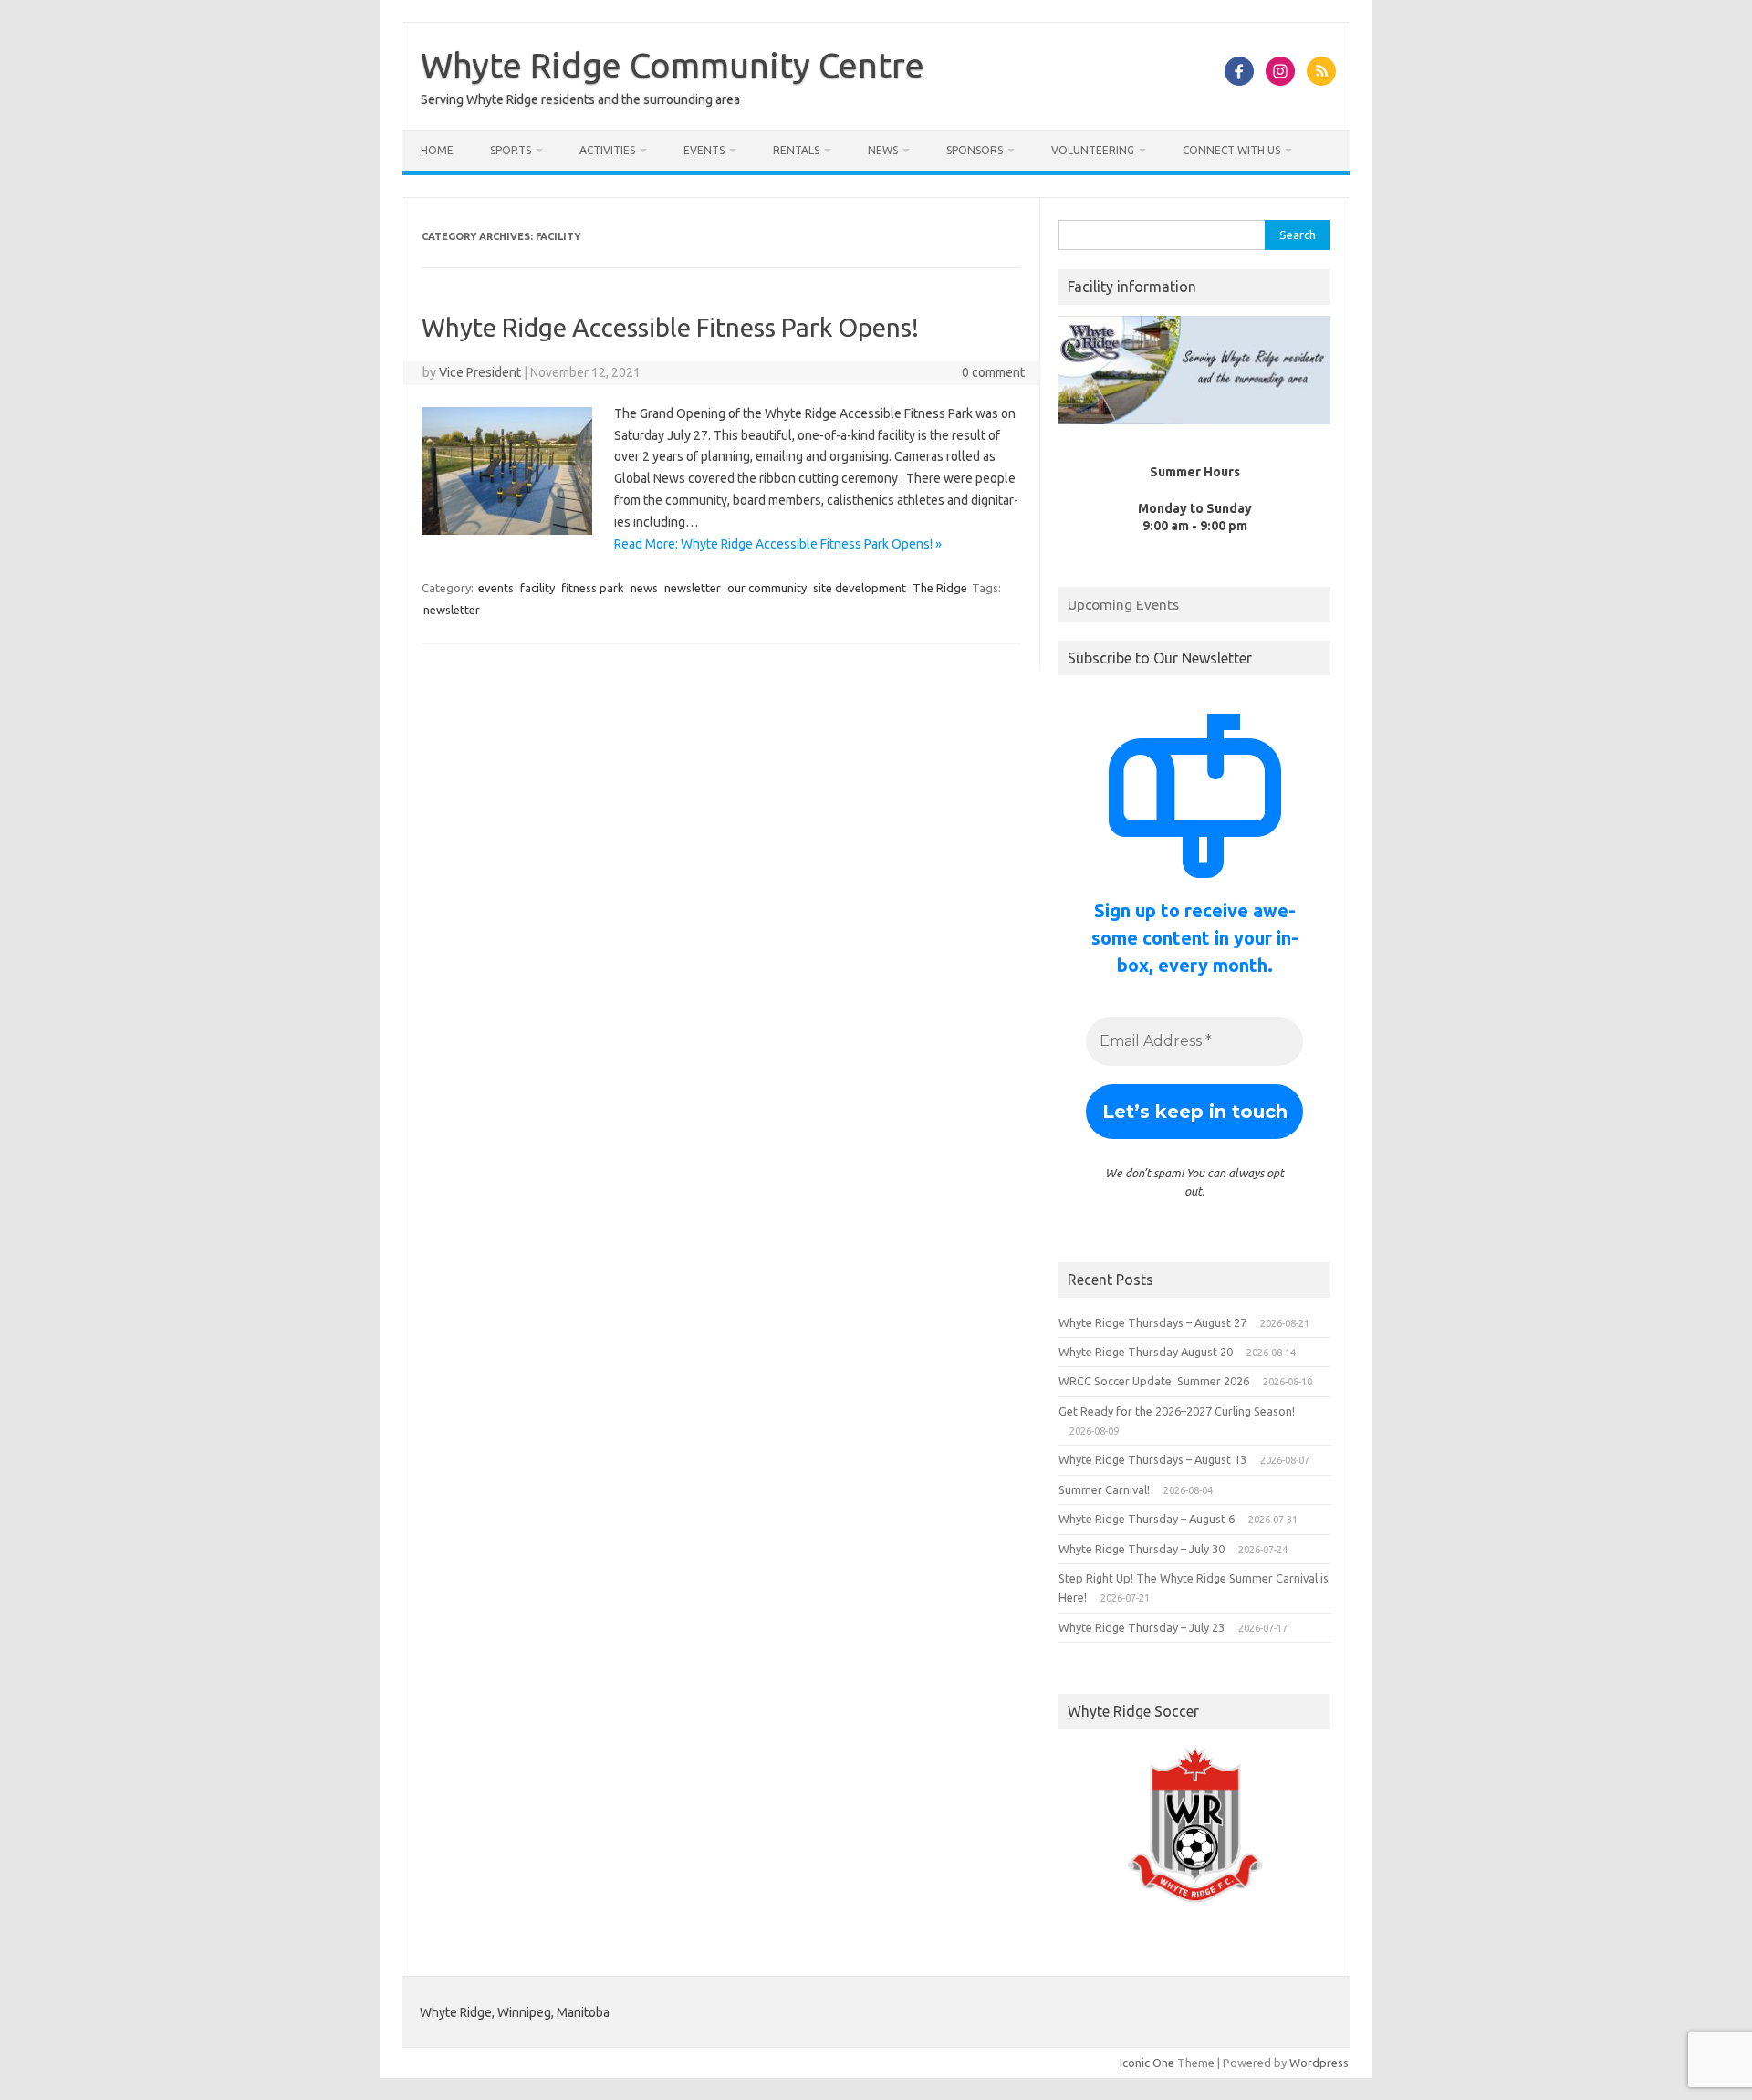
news (644, 588)
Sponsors (975, 150)
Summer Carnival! (1104, 1489)
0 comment (993, 372)
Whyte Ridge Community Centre (673, 65)
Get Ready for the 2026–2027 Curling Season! (1177, 1411)
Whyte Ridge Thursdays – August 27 (1152, 1322)
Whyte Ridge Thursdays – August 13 (1152, 1459)
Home (437, 150)
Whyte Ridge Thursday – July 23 (1142, 1627)
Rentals (796, 150)
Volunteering (1093, 150)
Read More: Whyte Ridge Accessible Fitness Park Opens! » (778, 544)
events (496, 588)
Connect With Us (1231, 150)
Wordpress (1319, 2063)
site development (860, 588)
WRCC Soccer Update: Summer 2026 (1154, 1381)
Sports (511, 150)
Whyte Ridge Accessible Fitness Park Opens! (670, 327)
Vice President (480, 372)
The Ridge (940, 588)
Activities (607, 150)
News (883, 150)
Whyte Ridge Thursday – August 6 (1147, 1519)
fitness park (593, 588)
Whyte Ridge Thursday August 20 (1146, 1352)
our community (767, 588)
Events (704, 150)
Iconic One (1147, 2063)
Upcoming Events (1123, 604)
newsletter (693, 588)
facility (537, 588)
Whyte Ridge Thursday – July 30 (1142, 1549)
